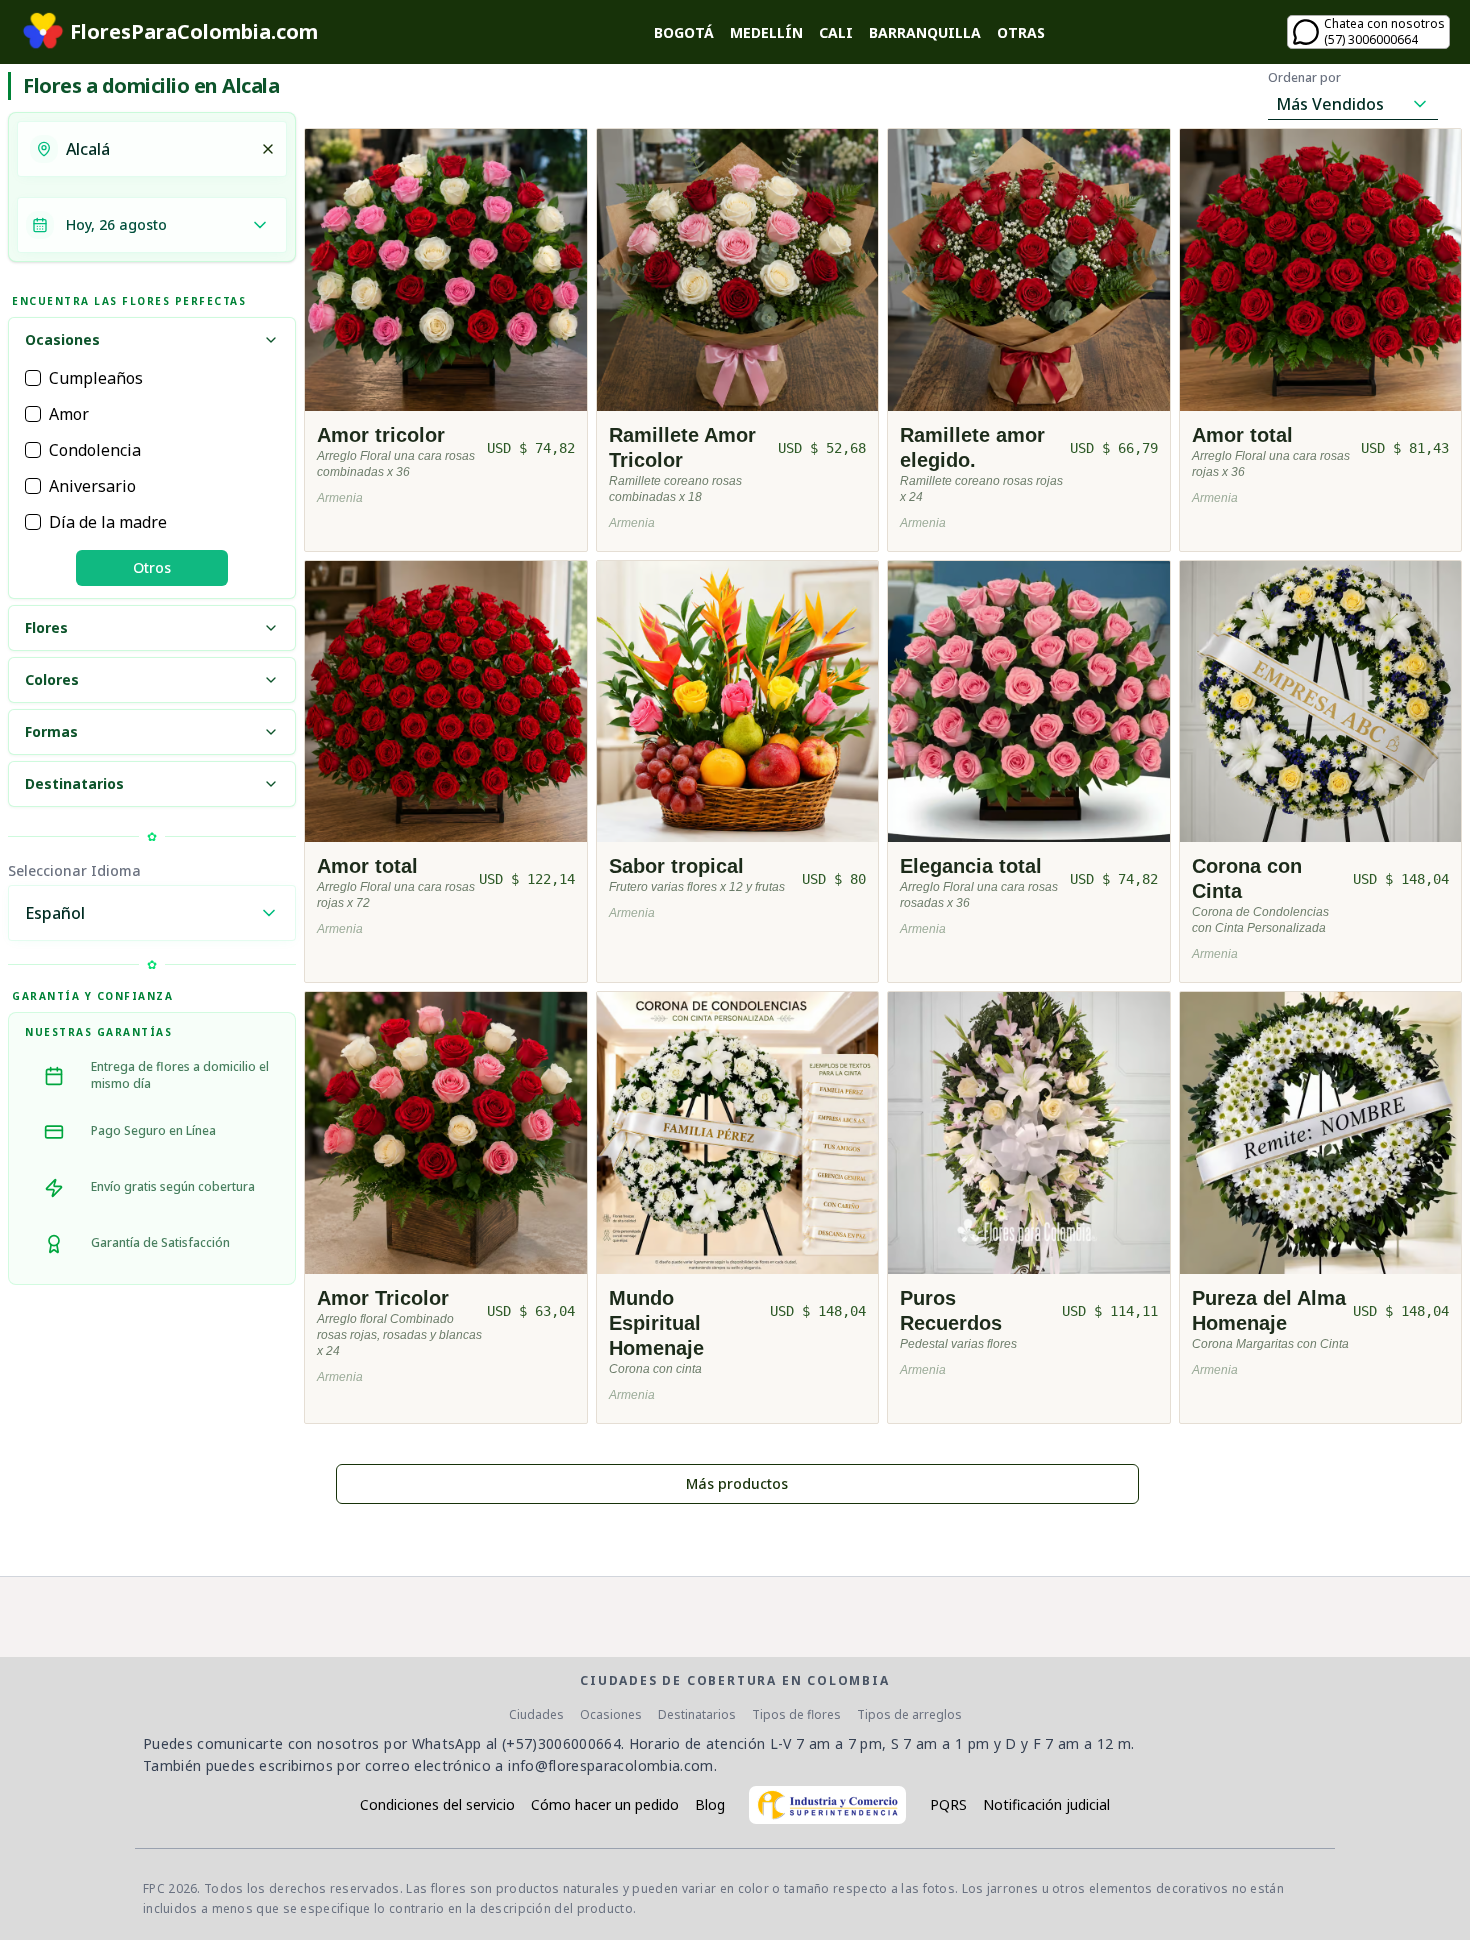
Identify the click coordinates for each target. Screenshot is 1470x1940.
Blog (710, 1804)
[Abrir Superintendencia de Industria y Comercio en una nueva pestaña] (827, 1805)
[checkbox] (33, 378)
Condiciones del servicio (437, 1804)
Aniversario (92, 486)
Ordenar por (1304, 78)
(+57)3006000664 (561, 1743)
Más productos (737, 1483)
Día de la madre (108, 522)
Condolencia (95, 450)
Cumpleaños (96, 378)
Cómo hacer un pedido (605, 1804)
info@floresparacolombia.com (610, 1765)
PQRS (948, 1804)
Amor (69, 414)
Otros (152, 567)
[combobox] (157, 149)
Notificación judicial (1046, 1804)
